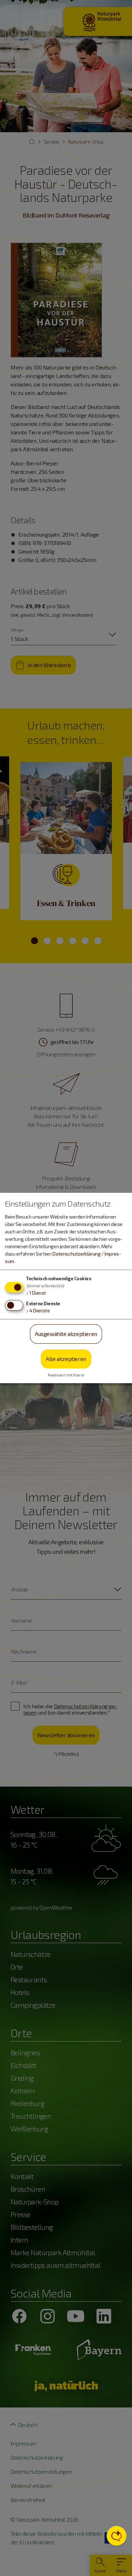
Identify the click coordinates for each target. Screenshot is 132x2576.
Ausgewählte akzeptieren (66, 1334)
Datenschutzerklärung (76, 1254)
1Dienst (36, 1293)
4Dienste (38, 1310)
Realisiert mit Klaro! (66, 1375)
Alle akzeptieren (66, 1359)
